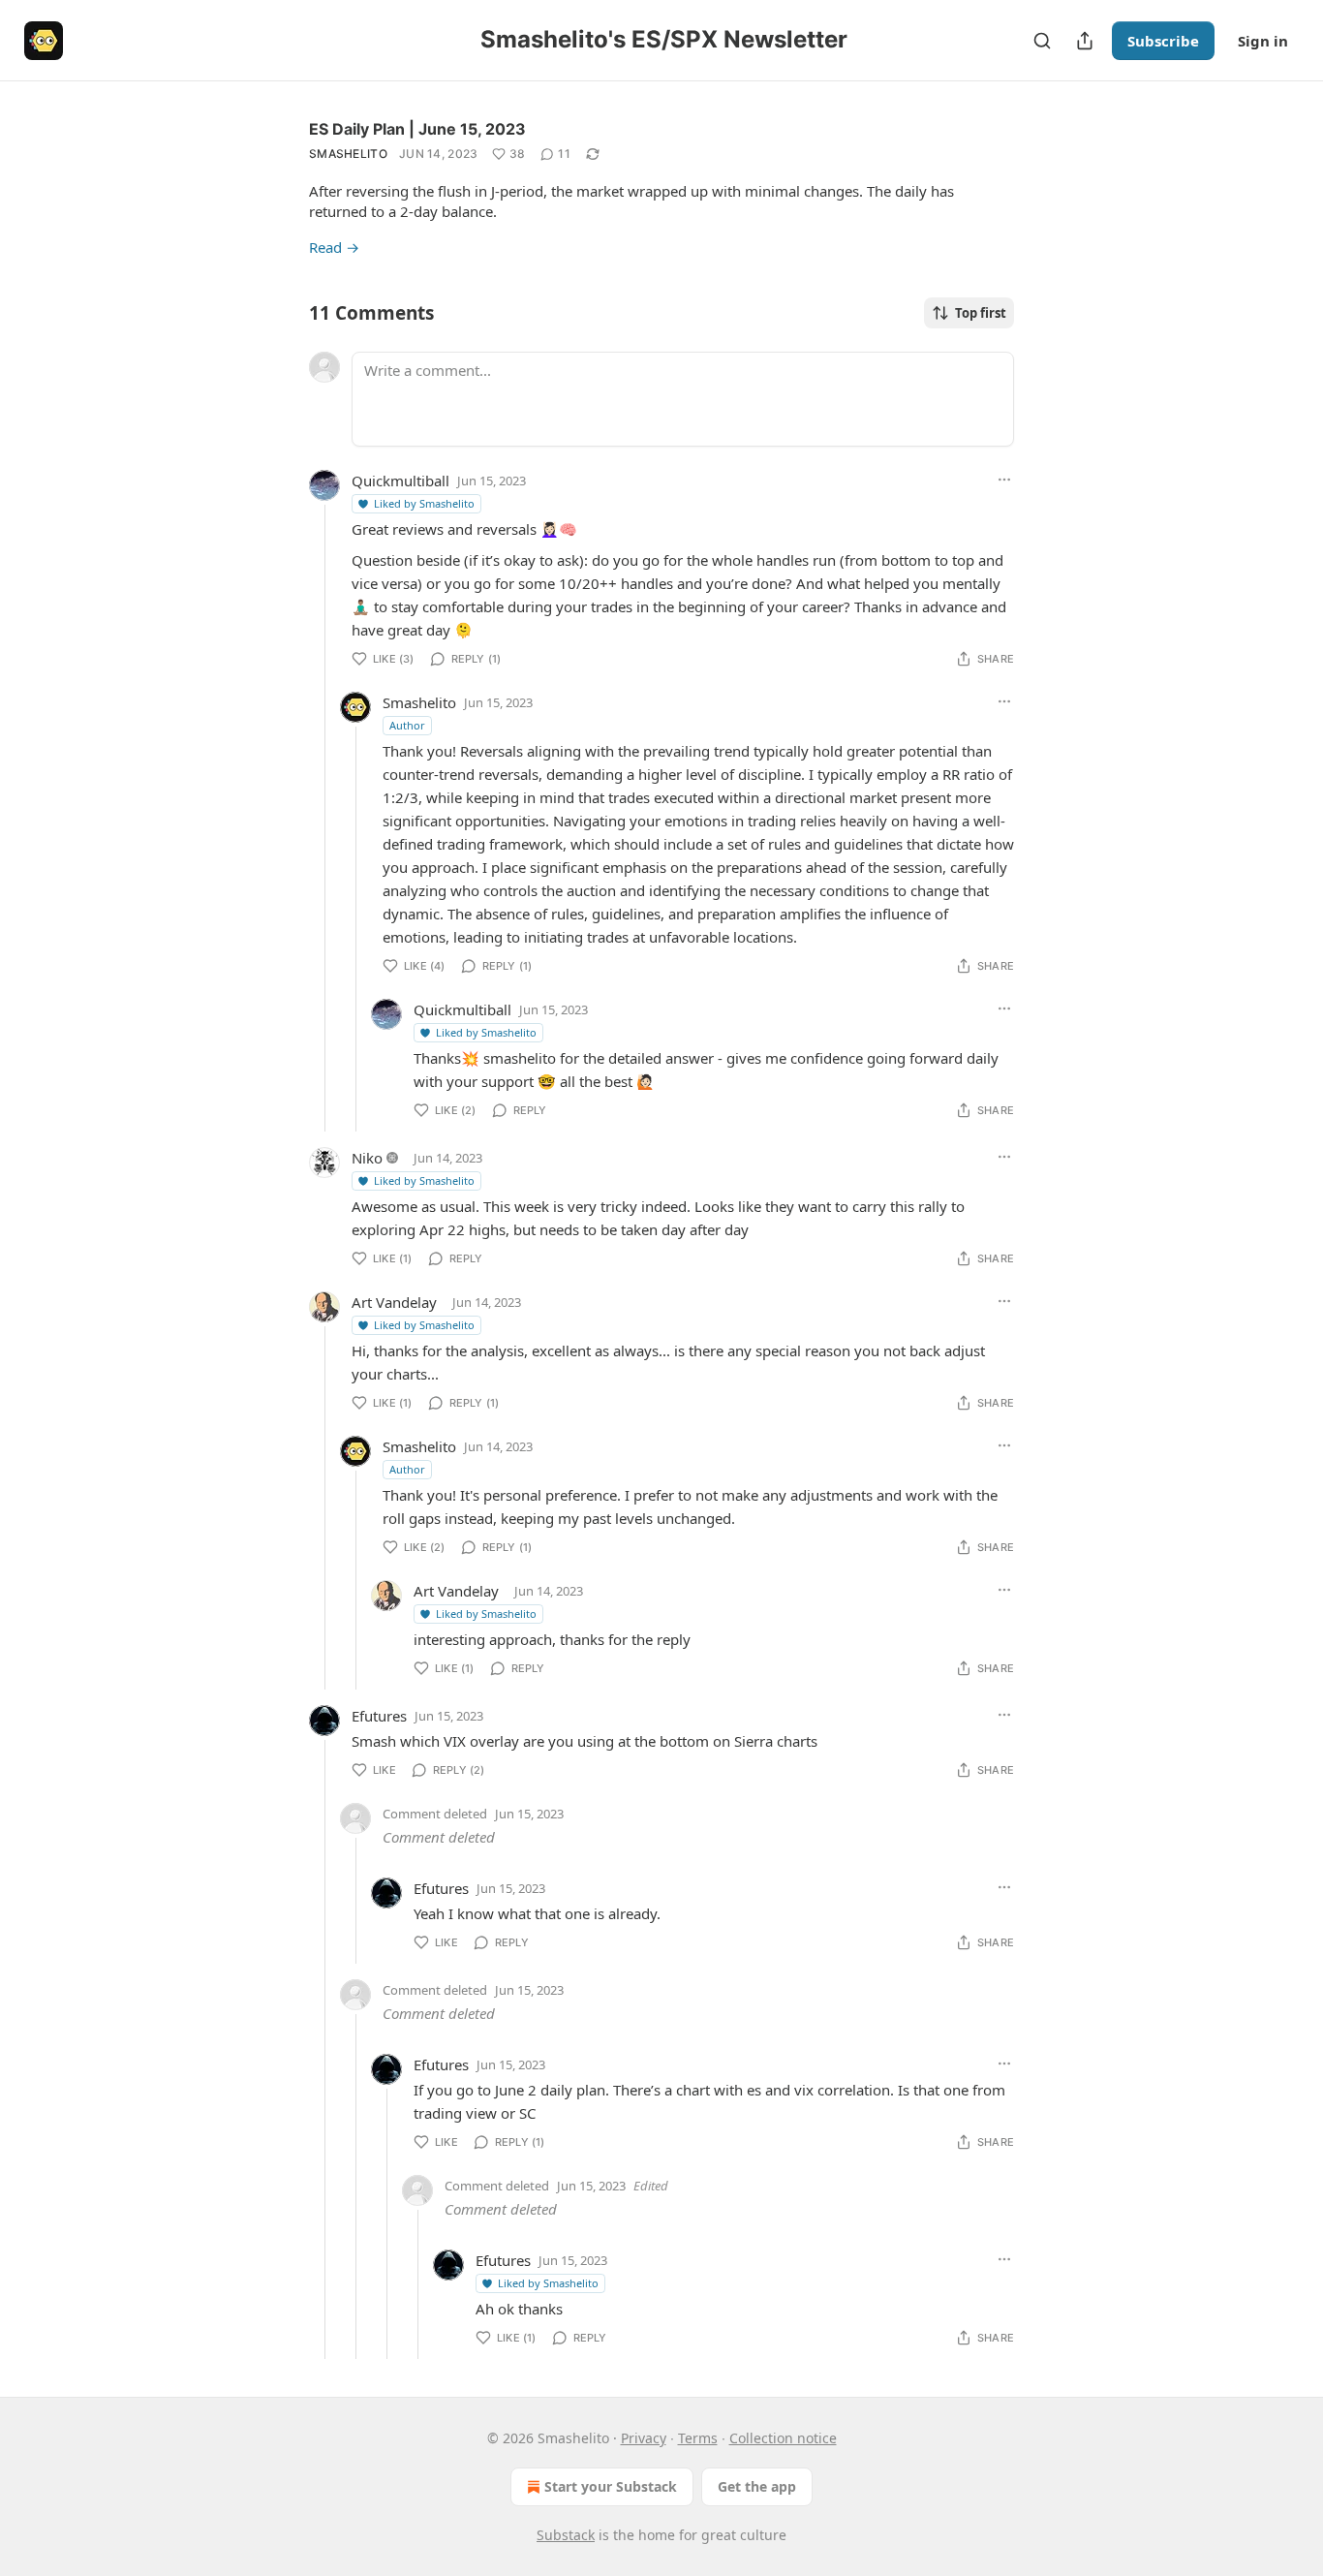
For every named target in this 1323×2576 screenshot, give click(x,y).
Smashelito (348, 154)
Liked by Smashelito (424, 503)
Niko (367, 1158)
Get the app (757, 2486)
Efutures (379, 1716)
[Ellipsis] (1004, 480)
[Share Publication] (1085, 41)
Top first (981, 313)
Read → (334, 247)
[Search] (1042, 41)
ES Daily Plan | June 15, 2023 (417, 129)
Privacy (644, 2438)
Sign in (1263, 41)
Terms (698, 2438)
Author (407, 725)
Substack (566, 2535)
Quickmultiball (400, 481)
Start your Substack (611, 2486)
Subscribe (1163, 41)
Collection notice (783, 2438)
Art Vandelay (394, 1302)
